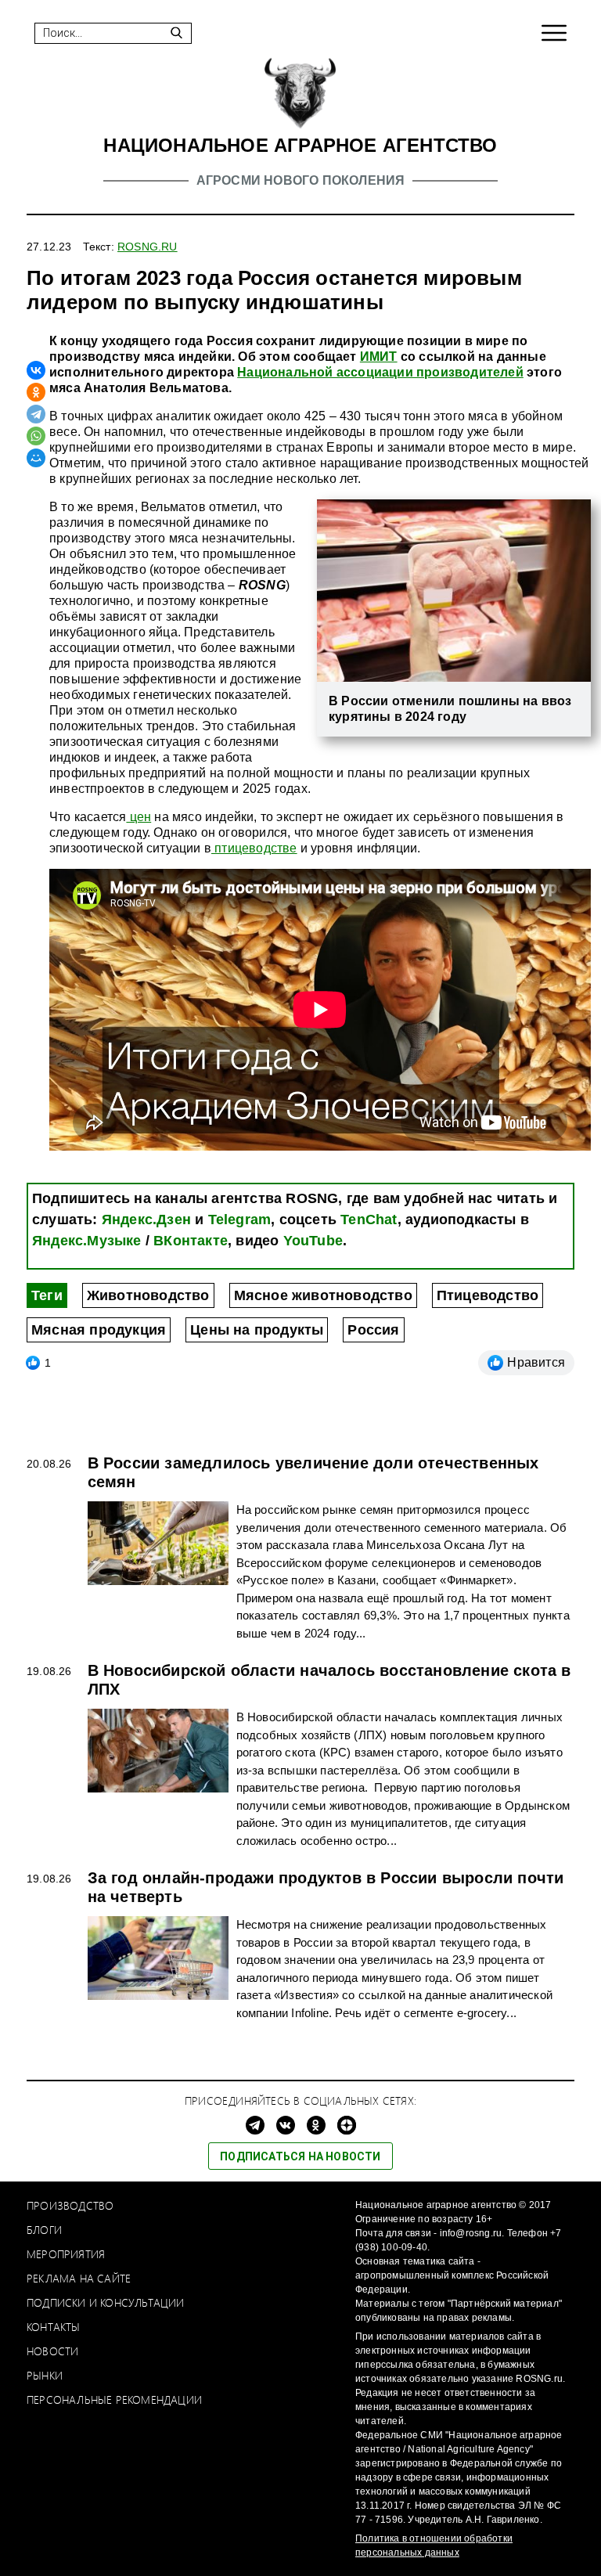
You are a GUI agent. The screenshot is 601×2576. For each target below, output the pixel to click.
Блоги (44, 2230)
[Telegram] (36, 414)
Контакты (54, 2327)
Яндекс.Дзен (146, 1220)
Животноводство (148, 1295)
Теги (47, 1295)
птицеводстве (254, 848)
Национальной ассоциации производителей (380, 372)
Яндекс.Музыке (87, 1241)
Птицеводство (488, 1295)
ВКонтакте (191, 1241)
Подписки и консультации (106, 2302)
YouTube (313, 1241)
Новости (52, 2351)
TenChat (369, 1220)
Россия (373, 1330)
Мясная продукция (99, 1330)
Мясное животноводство (323, 1295)
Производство (70, 2205)
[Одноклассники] (36, 392)
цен (139, 817)
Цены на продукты (257, 1330)
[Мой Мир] (36, 458)
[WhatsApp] (36, 436)
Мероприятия (66, 2254)
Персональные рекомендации (114, 2399)
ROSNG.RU (148, 247)
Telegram (240, 1220)
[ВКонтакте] (36, 370)
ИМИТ (379, 357)
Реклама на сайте (79, 2278)
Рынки (45, 2375)
